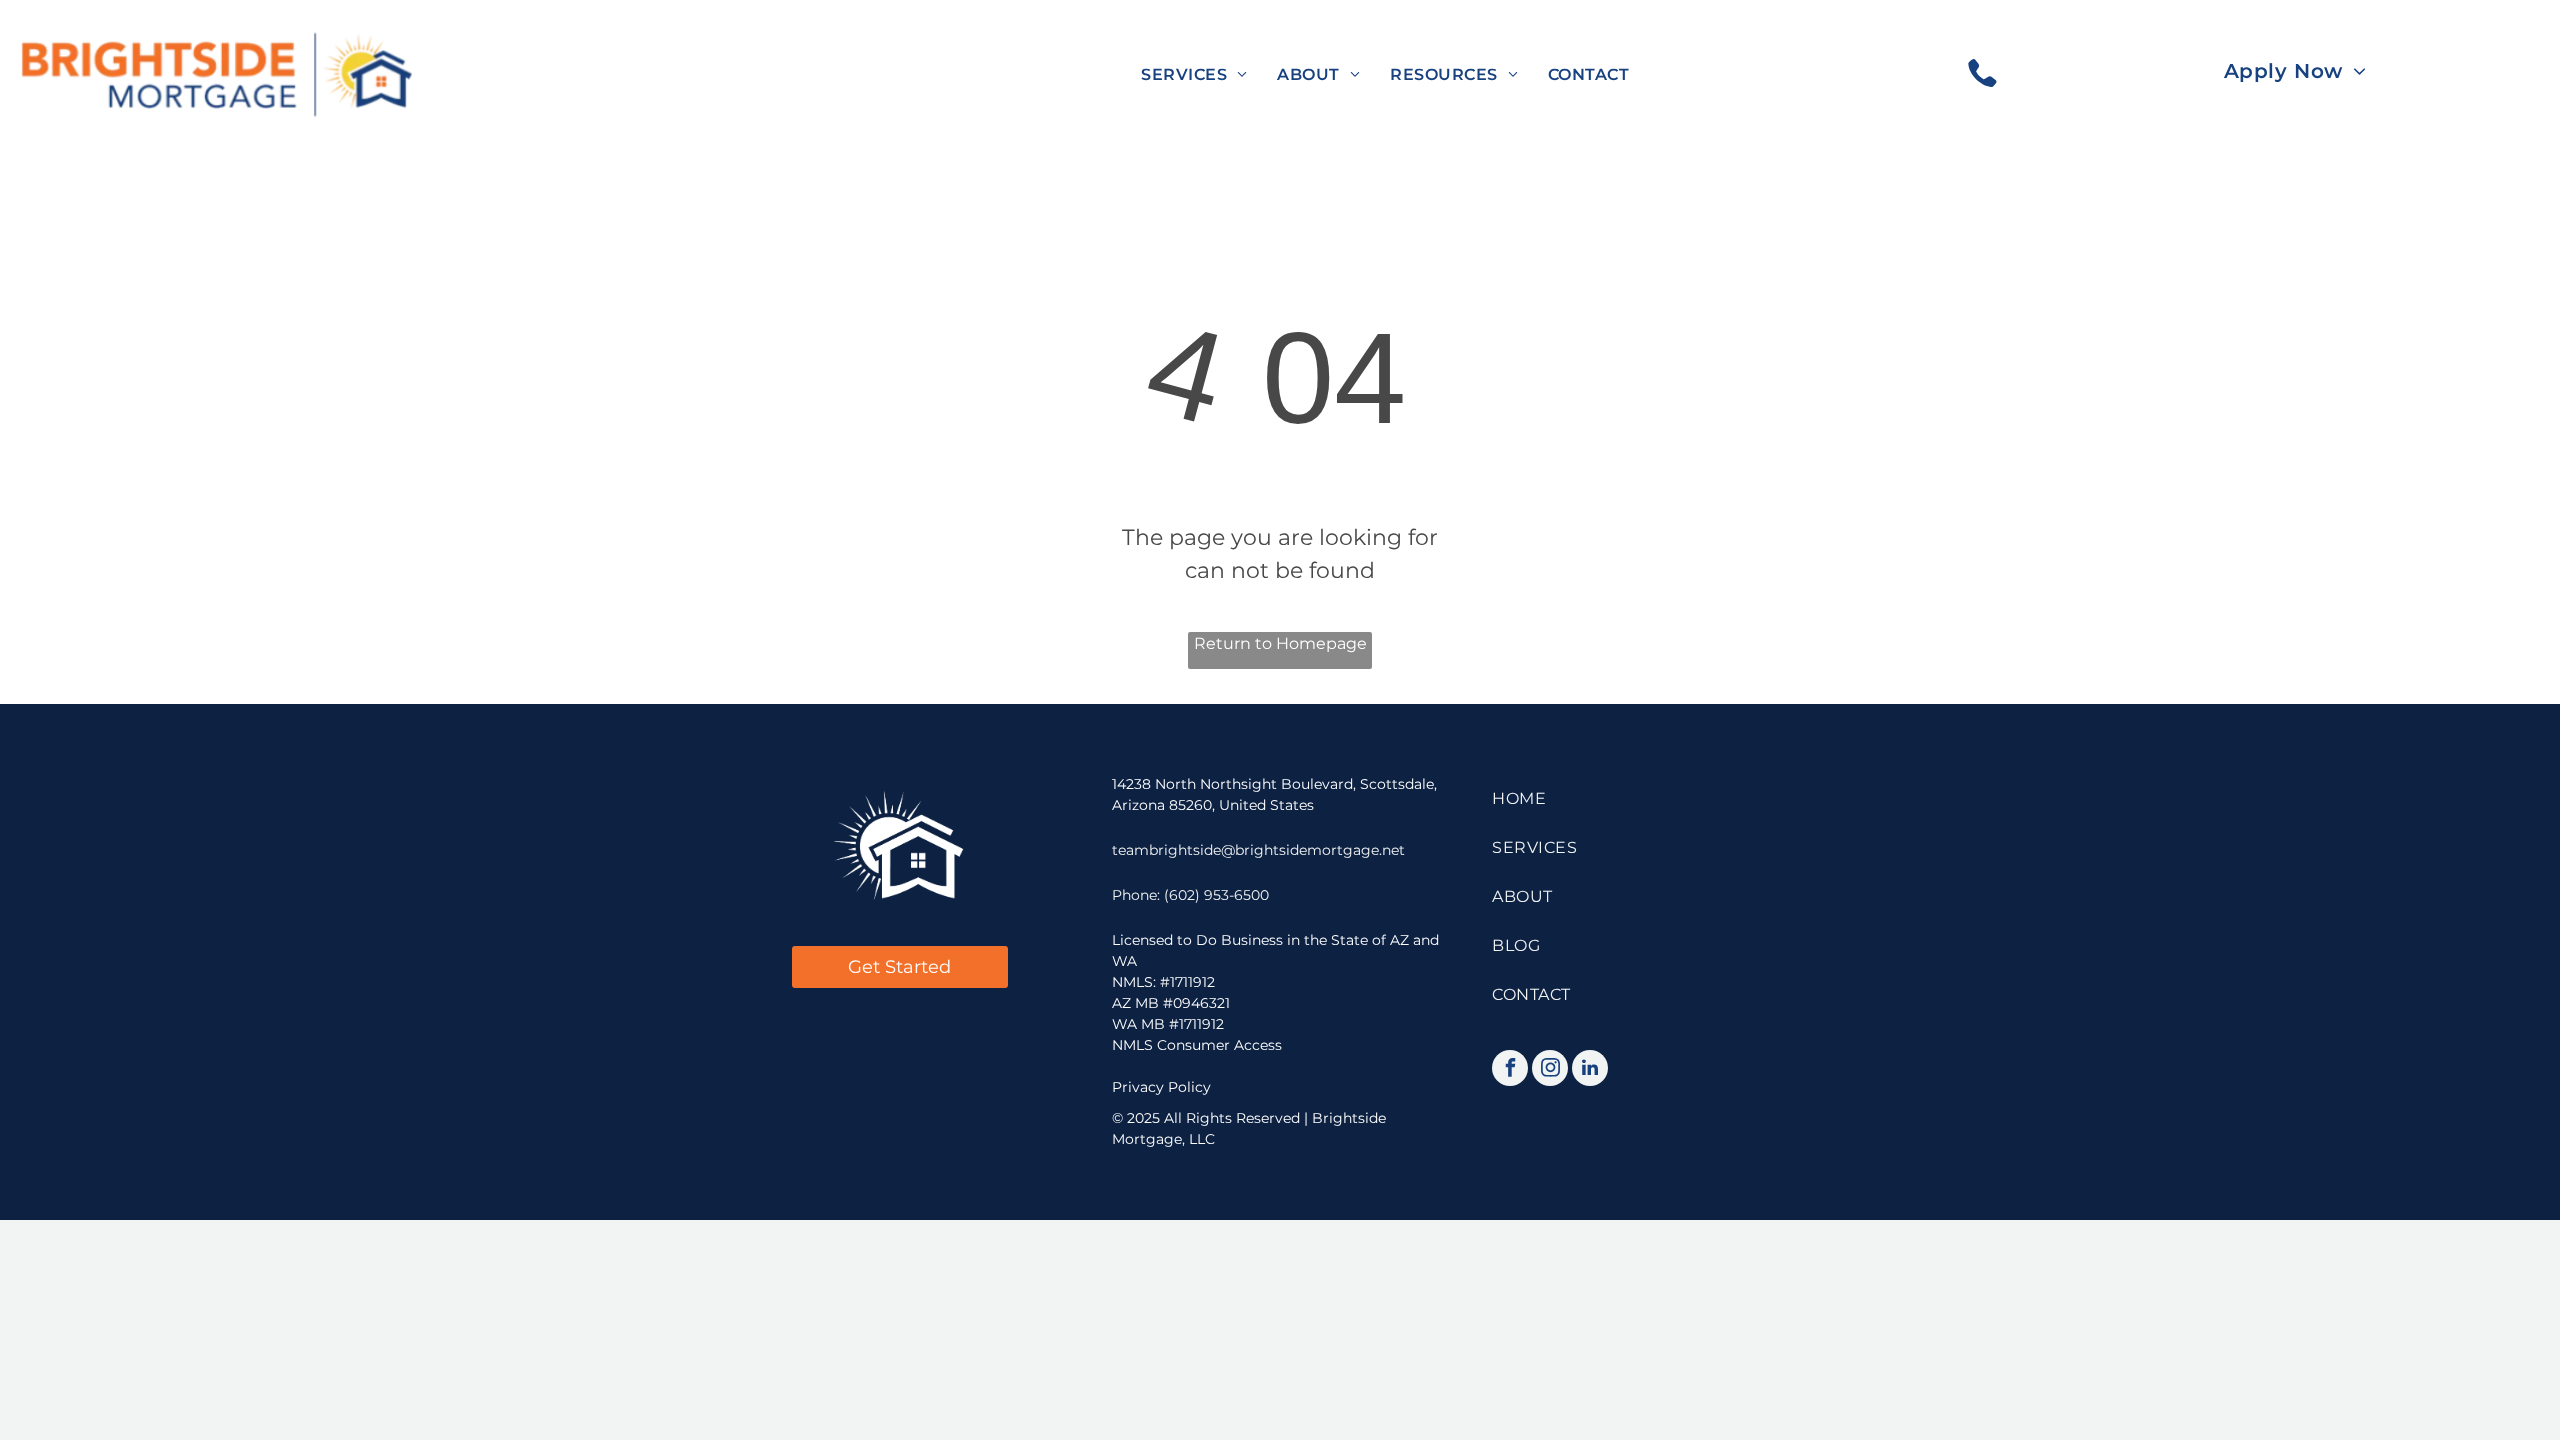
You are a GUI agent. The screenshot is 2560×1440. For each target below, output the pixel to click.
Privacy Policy (1161, 1087)
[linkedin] (1590, 1070)
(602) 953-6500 (1216, 895)
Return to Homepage (1280, 643)
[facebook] (1510, 1070)
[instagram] (1550, 1070)
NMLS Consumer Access (1197, 1045)
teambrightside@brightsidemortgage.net (1258, 850)
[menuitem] (1194, 75)
